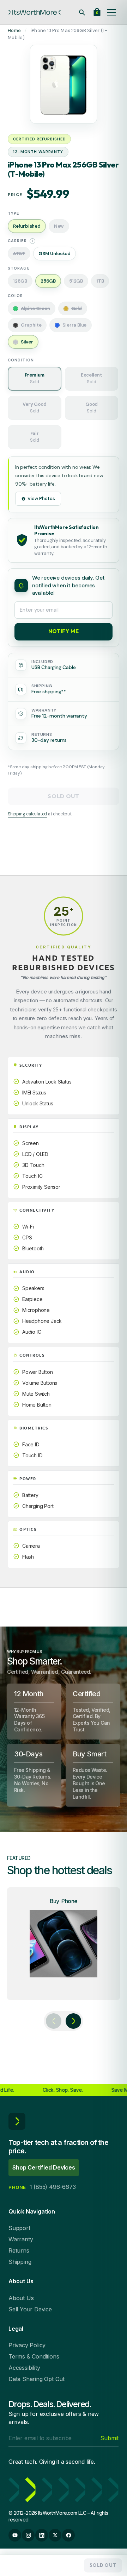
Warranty (21, 2239)
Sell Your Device (30, 2309)
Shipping (20, 2262)
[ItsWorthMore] (35, 12)
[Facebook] (68, 2535)
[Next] (73, 2021)
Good (92, 408)
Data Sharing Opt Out (37, 2379)
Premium (35, 378)
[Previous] (54, 2021)
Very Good (34, 408)
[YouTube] (15, 2535)
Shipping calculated (27, 814)
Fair (35, 437)
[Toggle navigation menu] (111, 12)
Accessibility (24, 2368)
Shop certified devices (44, 2167)
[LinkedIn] (42, 2535)
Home (14, 30)
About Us (21, 2298)
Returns (19, 2250)
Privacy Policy (27, 2345)
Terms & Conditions (34, 2356)
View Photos (41, 498)
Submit (109, 2438)
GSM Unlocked (55, 254)
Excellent (91, 378)
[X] (55, 2535)
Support (19, 2228)
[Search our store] (82, 12)
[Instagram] (28, 2535)
